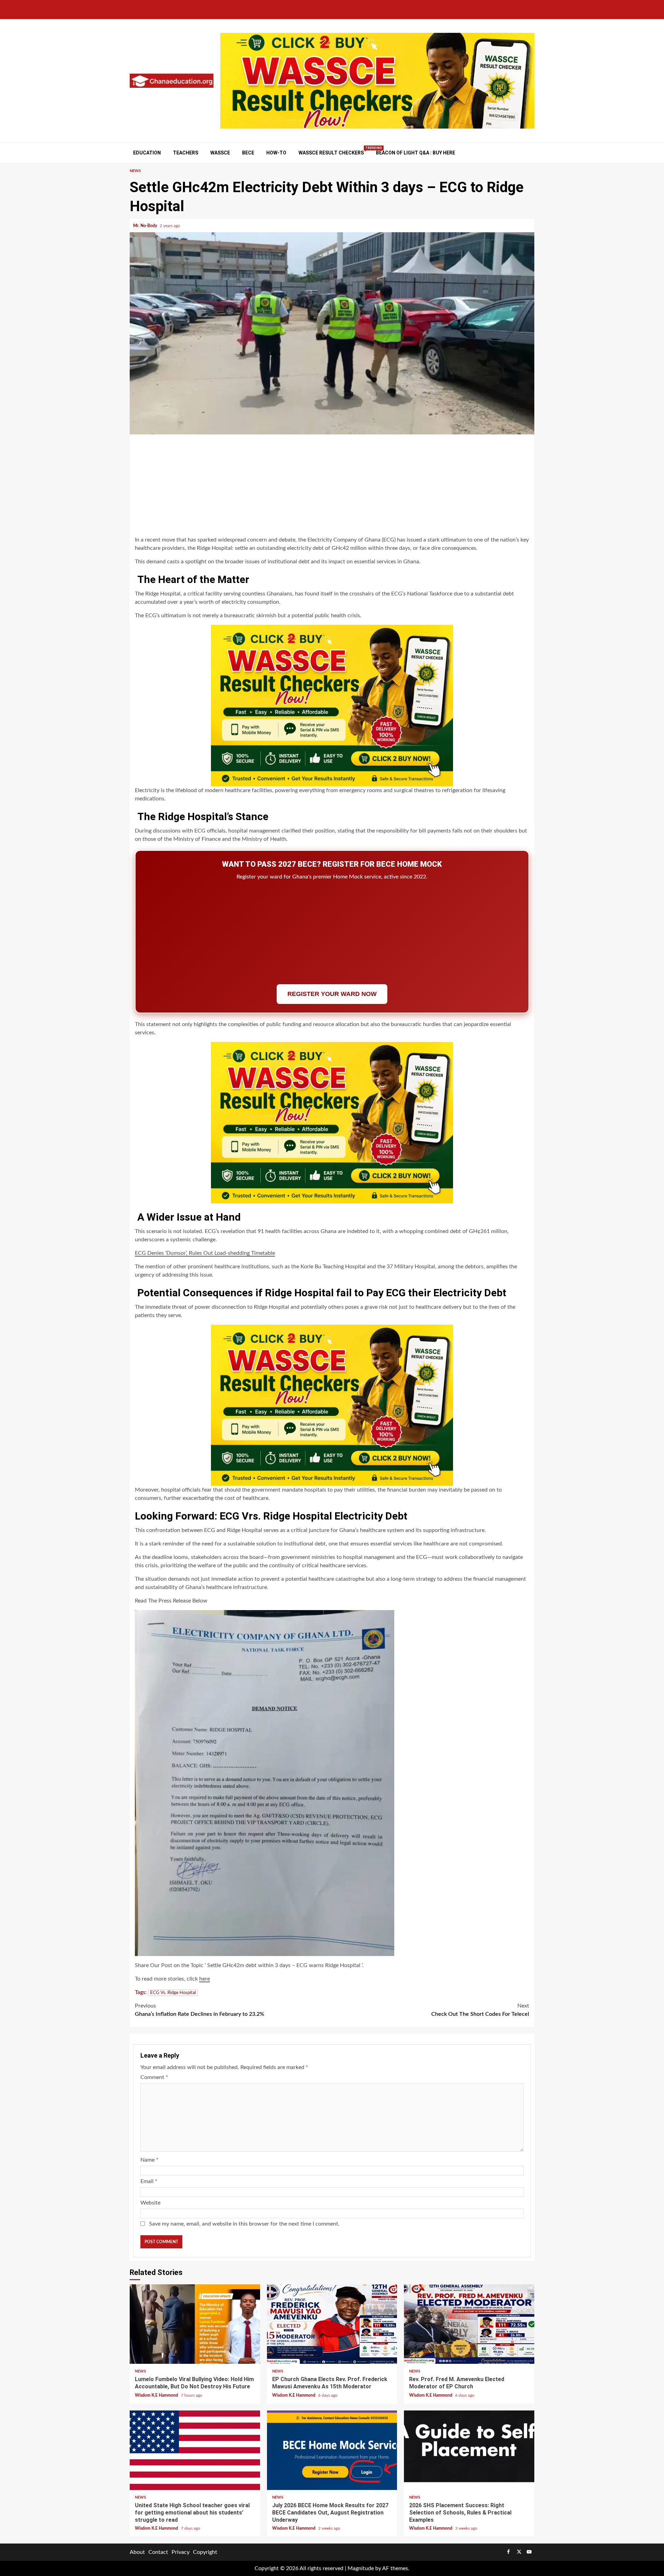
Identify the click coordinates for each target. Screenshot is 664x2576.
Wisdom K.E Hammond (157, 2395)
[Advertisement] (332, 486)
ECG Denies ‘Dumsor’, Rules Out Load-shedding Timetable (205, 1253)
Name (149, 2160)
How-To (276, 153)
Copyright (205, 2552)
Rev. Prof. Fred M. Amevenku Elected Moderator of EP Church (469, 2324)
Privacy (181, 2552)
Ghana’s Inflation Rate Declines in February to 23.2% (200, 2010)
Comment (154, 2077)
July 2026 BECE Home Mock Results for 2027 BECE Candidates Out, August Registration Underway (332, 2450)
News (135, 171)
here (205, 1979)
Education (147, 153)
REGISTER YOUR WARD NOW (332, 994)
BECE (248, 153)
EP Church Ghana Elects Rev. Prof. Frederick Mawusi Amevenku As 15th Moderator (332, 2324)
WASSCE (220, 153)
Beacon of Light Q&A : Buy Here (416, 153)
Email (149, 2181)
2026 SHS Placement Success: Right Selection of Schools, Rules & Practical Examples (469, 2450)
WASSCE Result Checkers (331, 153)
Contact (158, 2552)
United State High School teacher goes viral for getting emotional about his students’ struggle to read (195, 2450)
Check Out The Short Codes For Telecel (480, 2010)
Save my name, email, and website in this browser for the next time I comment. (244, 2224)
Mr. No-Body (146, 226)
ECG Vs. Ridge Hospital (173, 1993)
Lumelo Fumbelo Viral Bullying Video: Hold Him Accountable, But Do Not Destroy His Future (195, 2324)
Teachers (186, 153)
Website (150, 2203)
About (137, 2552)
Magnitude (361, 2568)
